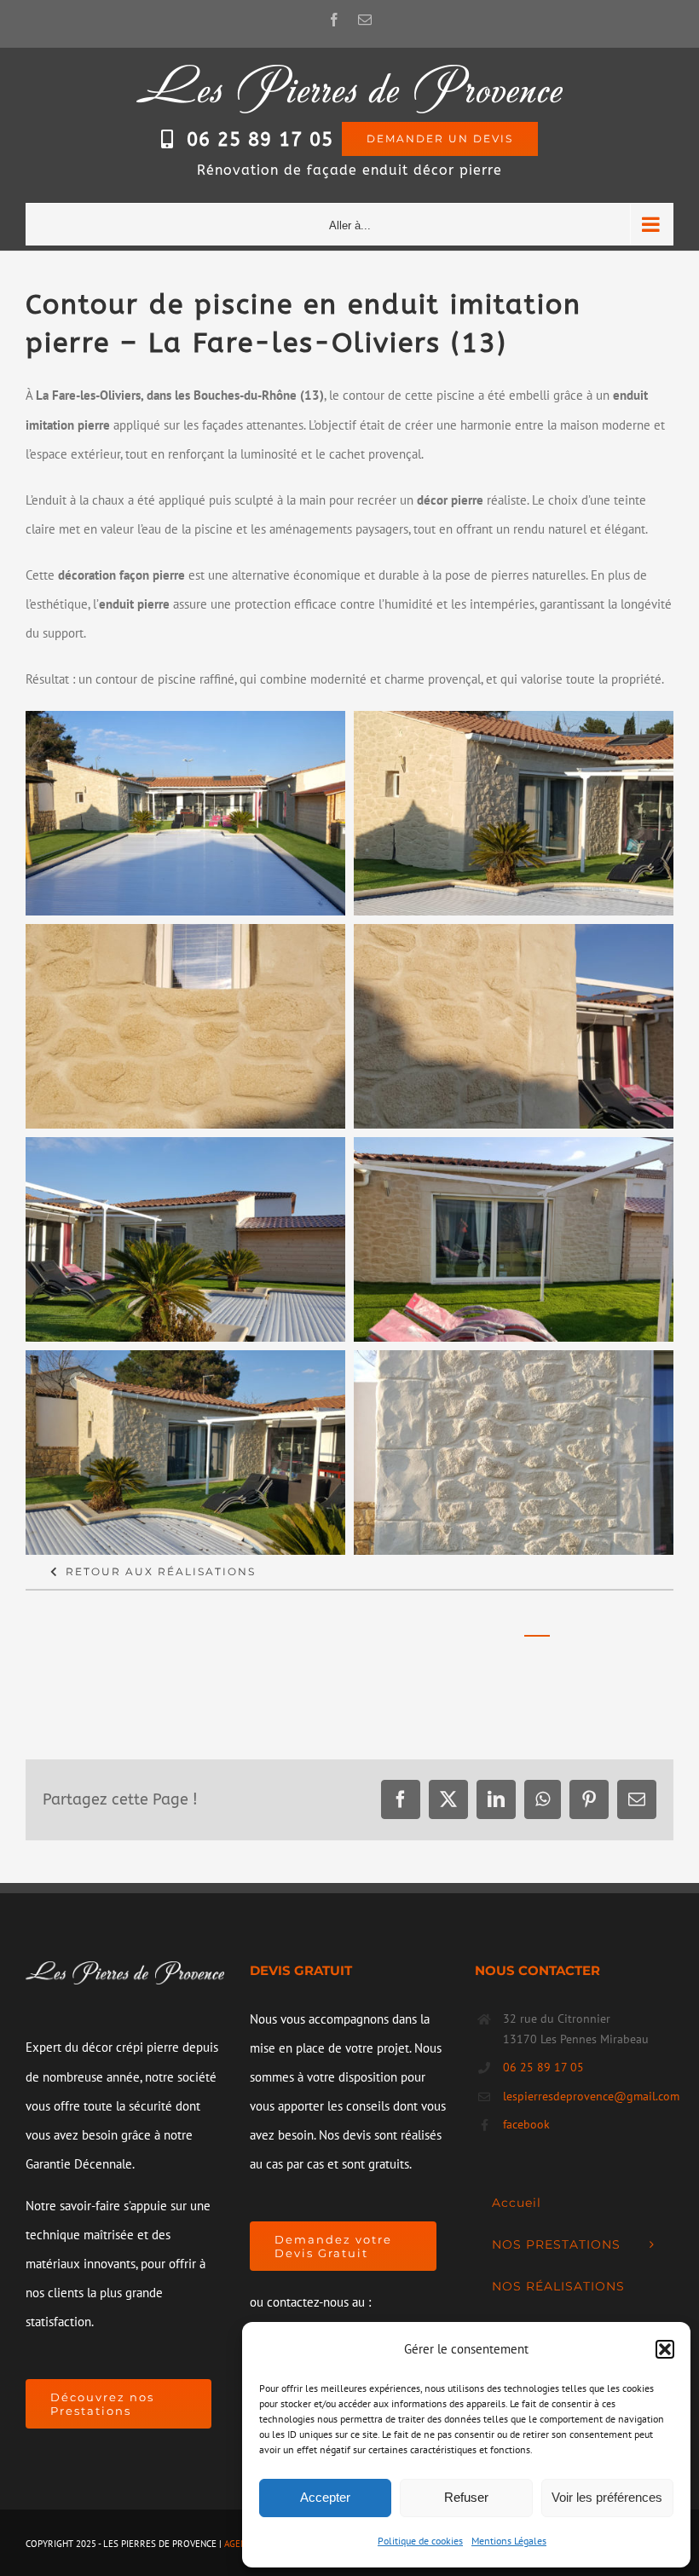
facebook (526, 2124)
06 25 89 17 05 (260, 140)
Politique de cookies (420, 2541)
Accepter (325, 2497)
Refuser (466, 2497)
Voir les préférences (607, 2497)
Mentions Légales (509, 2541)
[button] (665, 2349)
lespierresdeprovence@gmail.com (588, 2096)
